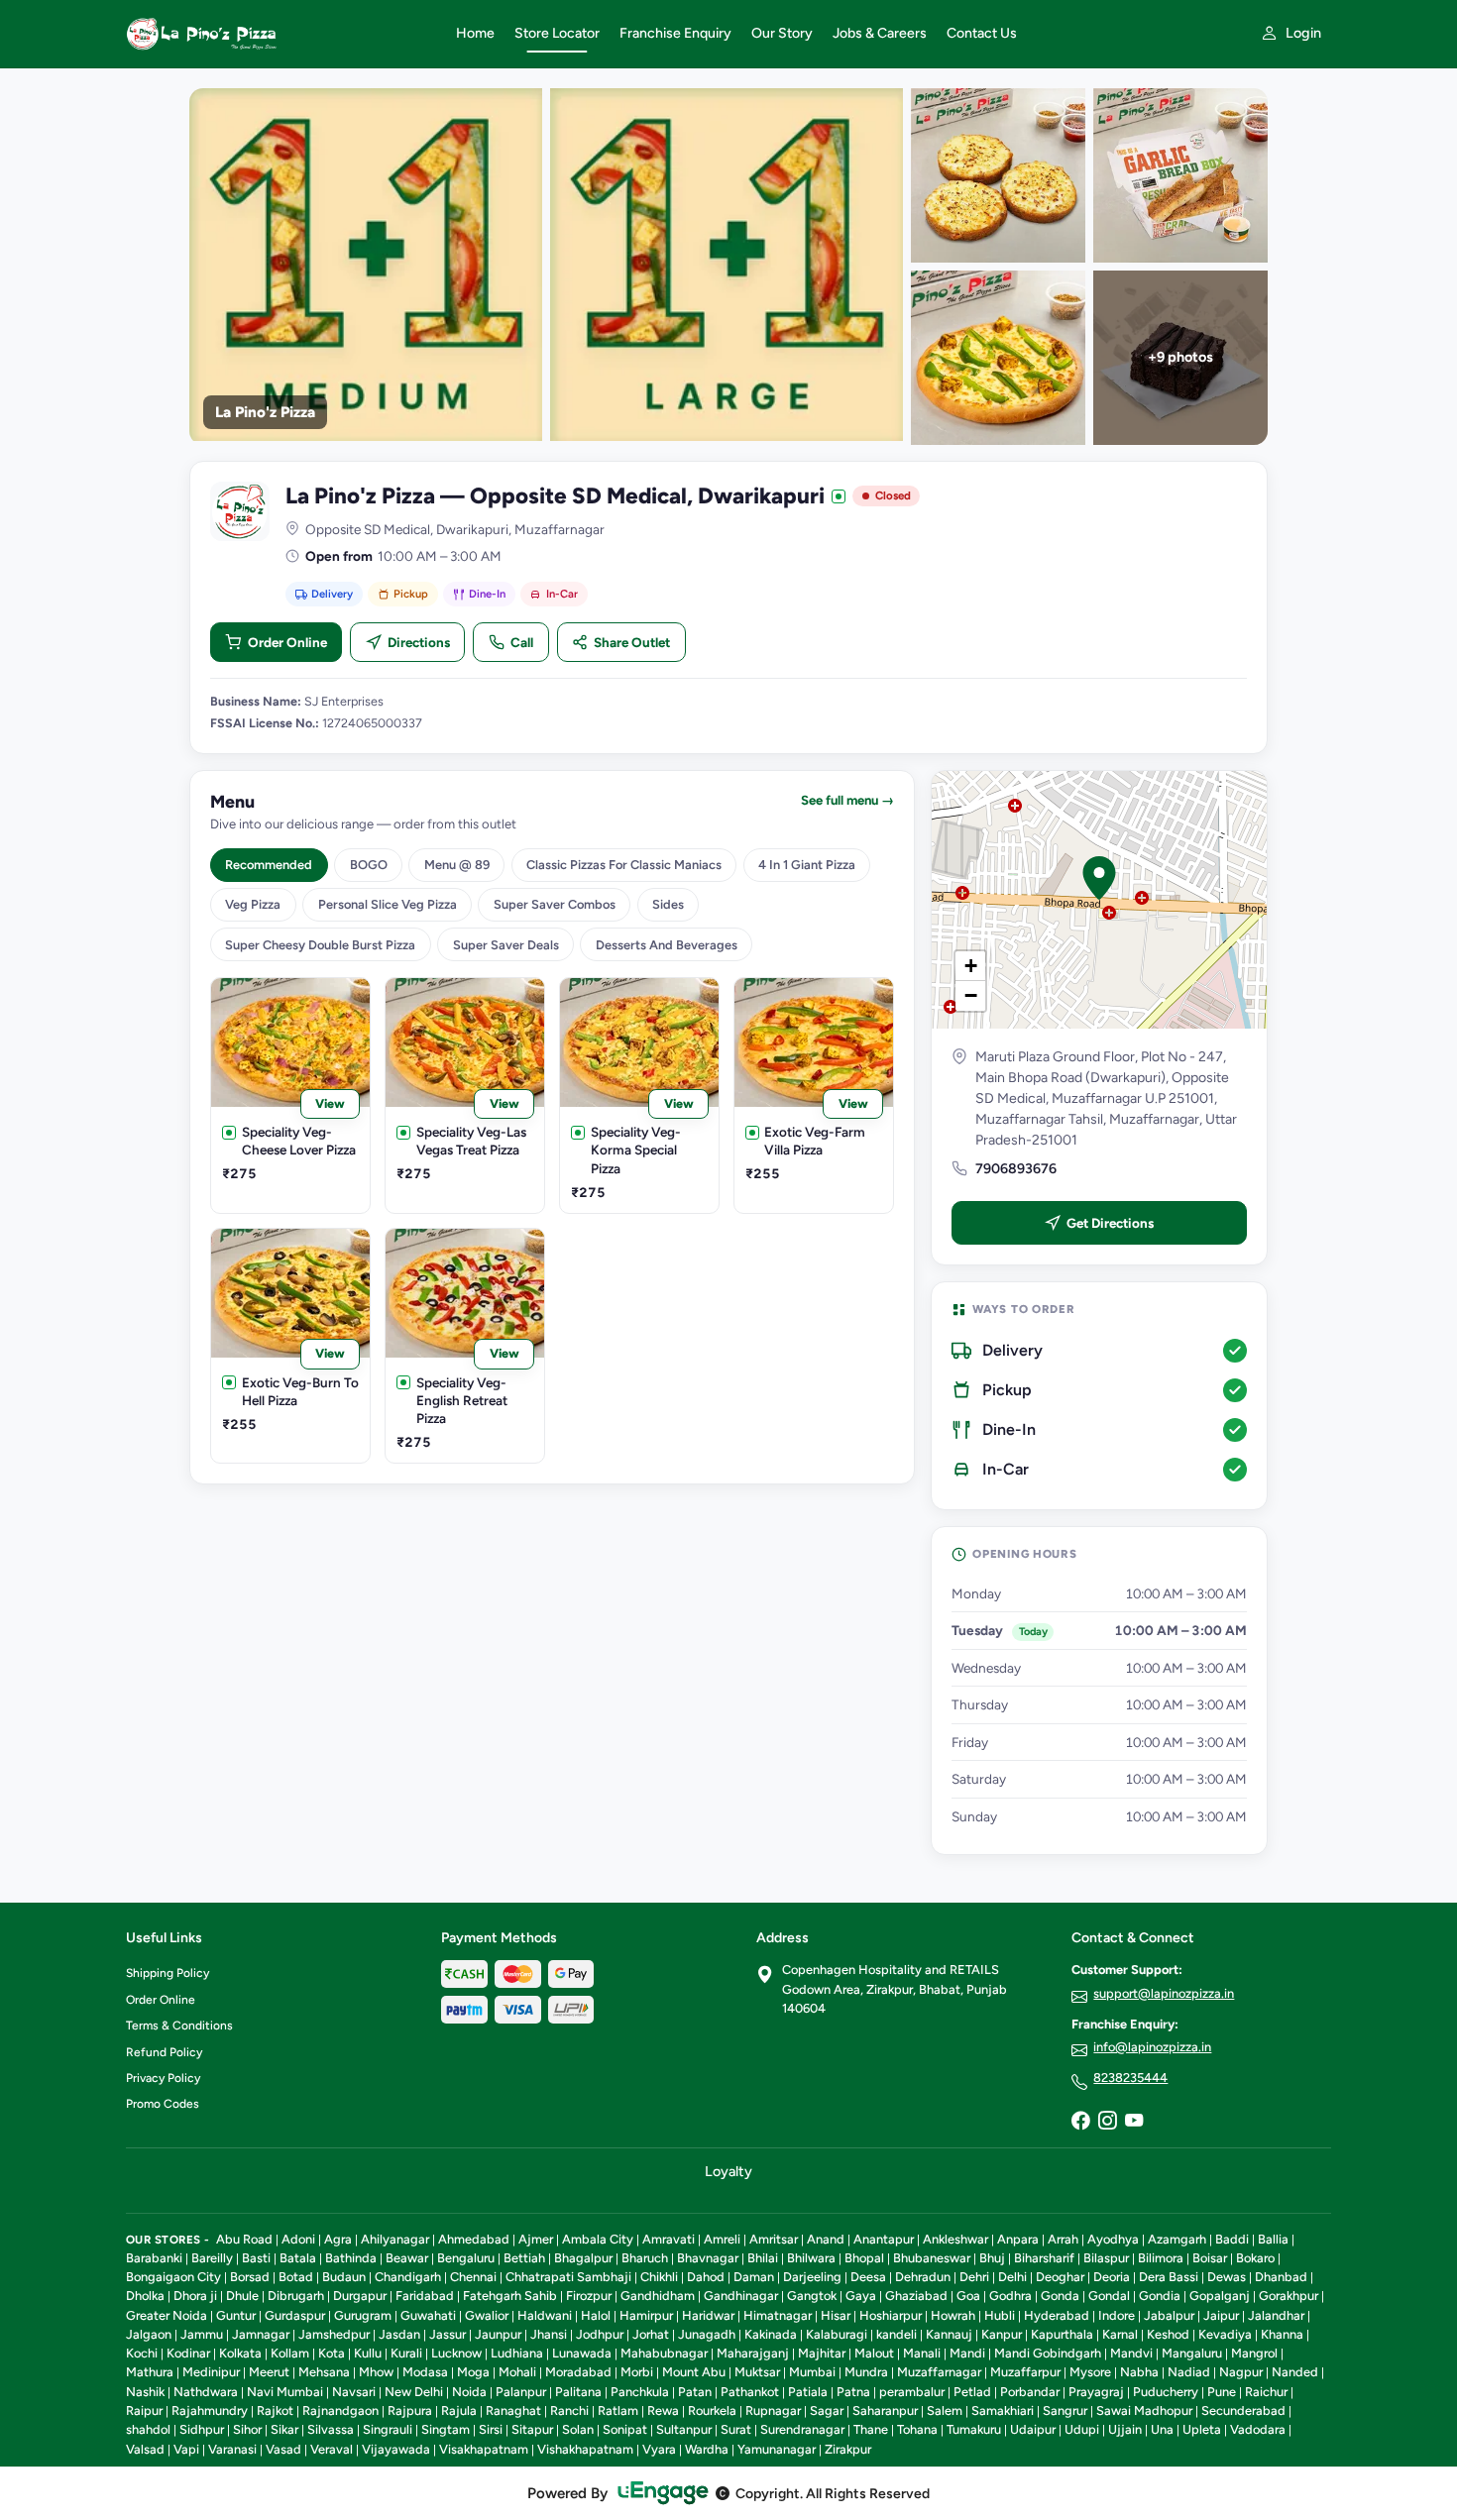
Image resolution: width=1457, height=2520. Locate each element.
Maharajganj (753, 2353)
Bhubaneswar (932, 2258)
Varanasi (232, 2449)
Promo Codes (163, 2104)
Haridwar (708, 2315)
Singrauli (388, 2429)
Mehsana (324, 2372)
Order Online (287, 642)
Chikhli (659, 2277)
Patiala (808, 2392)
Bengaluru (466, 2258)
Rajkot (275, 2410)
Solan (578, 2429)
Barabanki (154, 2258)
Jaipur (1221, 2315)
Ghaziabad (916, 2296)
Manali (922, 2353)
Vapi (186, 2449)
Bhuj (992, 2258)
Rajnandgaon (340, 2410)
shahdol (148, 2429)
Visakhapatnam (484, 2449)
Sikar (284, 2429)
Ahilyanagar (395, 2239)
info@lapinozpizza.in (1152, 2047)
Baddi (1232, 2239)
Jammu (202, 2334)
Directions (419, 642)
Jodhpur (600, 2334)
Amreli (722, 2239)
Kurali (406, 2353)
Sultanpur (684, 2429)
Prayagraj (1096, 2392)
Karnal (1120, 2334)
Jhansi (549, 2334)
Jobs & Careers (880, 33)
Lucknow (456, 2353)
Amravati (669, 2239)
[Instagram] (1107, 2122)
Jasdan (399, 2334)
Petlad (972, 2392)
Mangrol (1254, 2353)
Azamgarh (1177, 2239)
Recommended (269, 865)
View (330, 1103)
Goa (968, 2296)
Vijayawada (396, 2449)
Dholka (145, 2296)
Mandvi (1131, 2353)
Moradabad (578, 2372)
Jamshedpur (334, 2334)
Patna (853, 2392)
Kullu (368, 2353)
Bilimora (1161, 2258)
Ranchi (569, 2410)
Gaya (861, 2296)
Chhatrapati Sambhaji (568, 2277)
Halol (596, 2315)
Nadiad (1189, 2372)
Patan (695, 2392)
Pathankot (750, 2392)
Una (1162, 2429)
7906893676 (1016, 1169)
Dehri (974, 2277)
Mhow (376, 2372)
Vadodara (1258, 2429)
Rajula (459, 2410)
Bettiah (524, 2258)
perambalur (912, 2392)
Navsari (354, 2392)
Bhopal (864, 2258)
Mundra (866, 2372)
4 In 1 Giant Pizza (807, 865)
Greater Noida (167, 2315)
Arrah (1063, 2239)
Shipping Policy (168, 1973)
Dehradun (923, 2277)
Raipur (144, 2410)
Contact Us (982, 33)
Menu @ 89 (457, 865)
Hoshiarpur (891, 2315)
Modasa (425, 2372)
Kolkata (240, 2353)
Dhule (242, 2296)
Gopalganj (1220, 2296)
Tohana (917, 2429)
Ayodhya (1113, 2239)
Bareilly (212, 2258)
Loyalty (728, 2171)
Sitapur (532, 2429)
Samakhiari (1003, 2410)
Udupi (1082, 2429)
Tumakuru (974, 2429)
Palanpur (521, 2392)
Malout (874, 2353)
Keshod (1168, 2334)
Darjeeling (812, 2277)
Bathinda (351, 2258)
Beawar (407, 2258)
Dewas (1227, 2277)
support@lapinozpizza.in (1164, 1993)
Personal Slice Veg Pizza (388, 904)
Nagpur (1241, 2372)
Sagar (827, 2410)
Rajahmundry (210, 2410)
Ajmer (536, 2239)
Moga (473, 2372)
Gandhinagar (741, 2296)
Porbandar (1030, 2392)
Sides (668, 904)
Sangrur (1065, 2410)
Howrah (953, 2315)
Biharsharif (1044, 2258)
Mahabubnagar (664, 2353)
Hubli (1000, 2315)
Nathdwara (206, 2392)
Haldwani (545, 2315)
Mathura (150, 2372)
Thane (871, 2429)
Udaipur (1033, 2429)
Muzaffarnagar (939, 2372)
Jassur (448, 2334)
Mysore (1090, 2372)
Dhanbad (1281, 2277)
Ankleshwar (955, 2239)
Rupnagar (773, 2410)
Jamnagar (261, 2334)
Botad (296, 2277)
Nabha (1139, 2372)
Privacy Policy (163, 2078)
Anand (826, 2239)
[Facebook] (1080, 2122)
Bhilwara (811, 2258)
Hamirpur (646, 2315)
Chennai (473, 2277)
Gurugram (363, 2315)
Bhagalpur (583, 2258)
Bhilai (763, 2258)
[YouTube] (1134, 2122)
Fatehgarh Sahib (510, 2296)
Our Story (782, 33)
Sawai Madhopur (1144, 2410)
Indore (1117, 2315)
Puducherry (1166, 2392)
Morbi (637, 2372)
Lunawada (582, 2353)
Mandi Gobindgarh (1048, 2353)
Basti (256, 2258)
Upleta (1202, 2429)
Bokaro (1255, 2258)
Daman (754, 2277)
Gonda (1060, 2296)
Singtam (446, 2429)
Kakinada (771, 2334)
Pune (1222, 2392)
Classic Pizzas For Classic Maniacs (624, 865)
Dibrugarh (296, 2296)
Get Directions (1110, 1223)
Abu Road (244, 2239)
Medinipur (211, 2372)
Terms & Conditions (179, 2026)
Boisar (1210, 2258)
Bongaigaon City (173, 2277)
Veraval (332, 2449)
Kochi (142, 2353)
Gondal (1109, 2296)
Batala (298, 2258)
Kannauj (949, 2334)
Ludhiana (517, 2353)
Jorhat (651, 2334)
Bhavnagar (708, 2258)
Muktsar (757, 2372)
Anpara (1018, 2239)
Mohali (517, 2372)
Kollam (290, 2353)
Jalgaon (149, 2334)
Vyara (659, 2449)
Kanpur (1002, 2334)
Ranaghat (513, 2410)
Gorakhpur (1289, 2296)
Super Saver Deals (506, 945)
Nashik (145, 2392)
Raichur (1266, 2392)
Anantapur (884, 2239)
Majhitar (822, 2353)
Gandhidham (658, 2296)
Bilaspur (1106, 2258)
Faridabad (425, 2296)
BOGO (369, 865)
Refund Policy (164, 2052)
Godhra (1010, 2296)
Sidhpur (202, 2429)
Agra (338, 2239)
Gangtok (812, 2296)
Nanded (1295, 2372)
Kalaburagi (837, 2334)
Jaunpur (498, 2334)
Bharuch (645, 2258)
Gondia (1160, 2296)
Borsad (250, 2277)
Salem (945, 2410)
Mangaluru (1192, 2353)
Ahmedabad (474, 2239)
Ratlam (618, 2410)
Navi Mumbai (285, 2392)
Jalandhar (1276, 2315)
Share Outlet (632, 642)
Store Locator (557, 33)
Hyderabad (1057, 2315)
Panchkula (640, 2392)
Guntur (236, 2315)
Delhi (1012, 2277)
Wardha (707, 2449)
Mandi (967, 2353)
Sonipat (625, 2429)
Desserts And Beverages (667, 945)
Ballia (1273, 2239)
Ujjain (1125, 2429)
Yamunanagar (777, 2449)
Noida (469, 2392)
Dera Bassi (1169, 2277)
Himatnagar (778, 2315)
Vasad (283, 2449)
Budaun (344, 2277)
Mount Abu (694, 2372)
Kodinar (188, 2353)
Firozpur (589, 2296)
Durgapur (360, 2296)
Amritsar (774, 2239)
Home (475, 33)
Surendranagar (802, 2429)
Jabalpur (1169, 2315)
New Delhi (414, 2392)
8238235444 (1130, 2078)
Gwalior (487, 2315)
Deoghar (1060, 2277)
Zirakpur (848, 2449)
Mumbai (812, 2372)
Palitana (578, 2392)
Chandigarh (408, 2277)
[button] (1099, 878)
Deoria (1112, 2277)
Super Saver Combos (555, 904)
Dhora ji (195, 2296)
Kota (332, 2353)
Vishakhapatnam (585, 2449)
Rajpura (410, 2410)
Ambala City (598, 2239)
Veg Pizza (253, 904)
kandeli (897, 2334)
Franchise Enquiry (675, 33)
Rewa (663, 2410)
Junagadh (707, 2334)
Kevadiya (1225, 2334)
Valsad (145, 2449)
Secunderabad (1243, 2410)
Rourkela (712, 2410)
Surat (736, 2429)
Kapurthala (1062, 2334)
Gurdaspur (295, 2315)
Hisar (836, 2315)
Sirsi (491, 2429)
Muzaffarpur (1025, 2372)
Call (522, 642)
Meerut (269, 2372)
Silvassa (331, 2429)
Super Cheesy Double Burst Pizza (320, 945)
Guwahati (428, 2315)
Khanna (1282, 2334)
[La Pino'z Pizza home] (279, 34)
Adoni (298, 2239)
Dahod (706, 2277)
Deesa (868, 2277)
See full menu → (847, 800)
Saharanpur (885, 2410)
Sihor (247, 2429)
